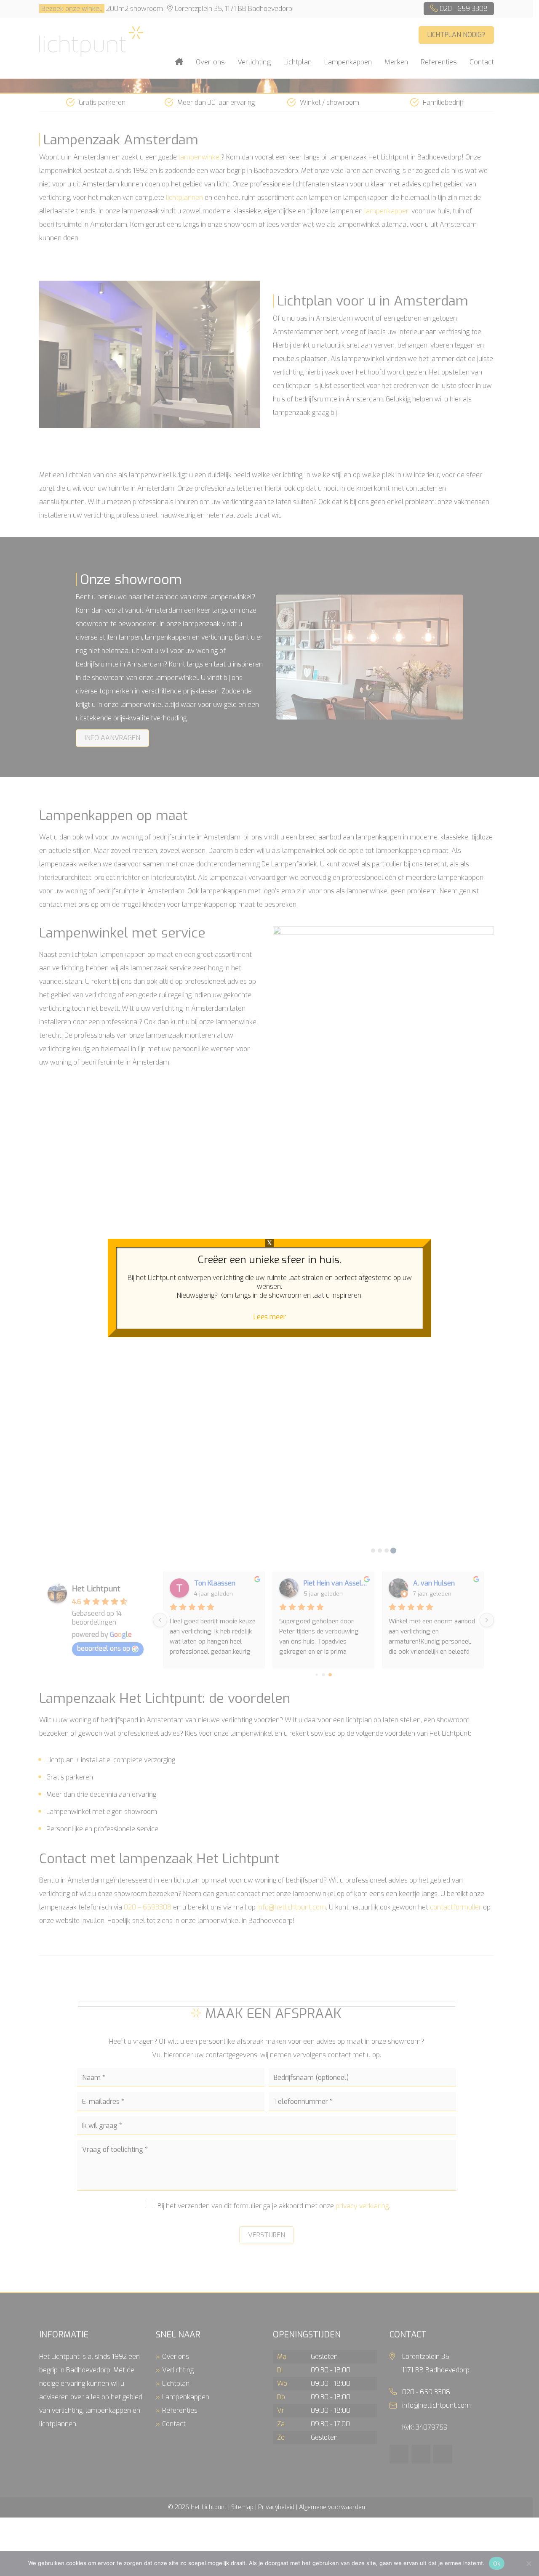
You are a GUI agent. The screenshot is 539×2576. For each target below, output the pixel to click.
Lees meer (270, 1317)
